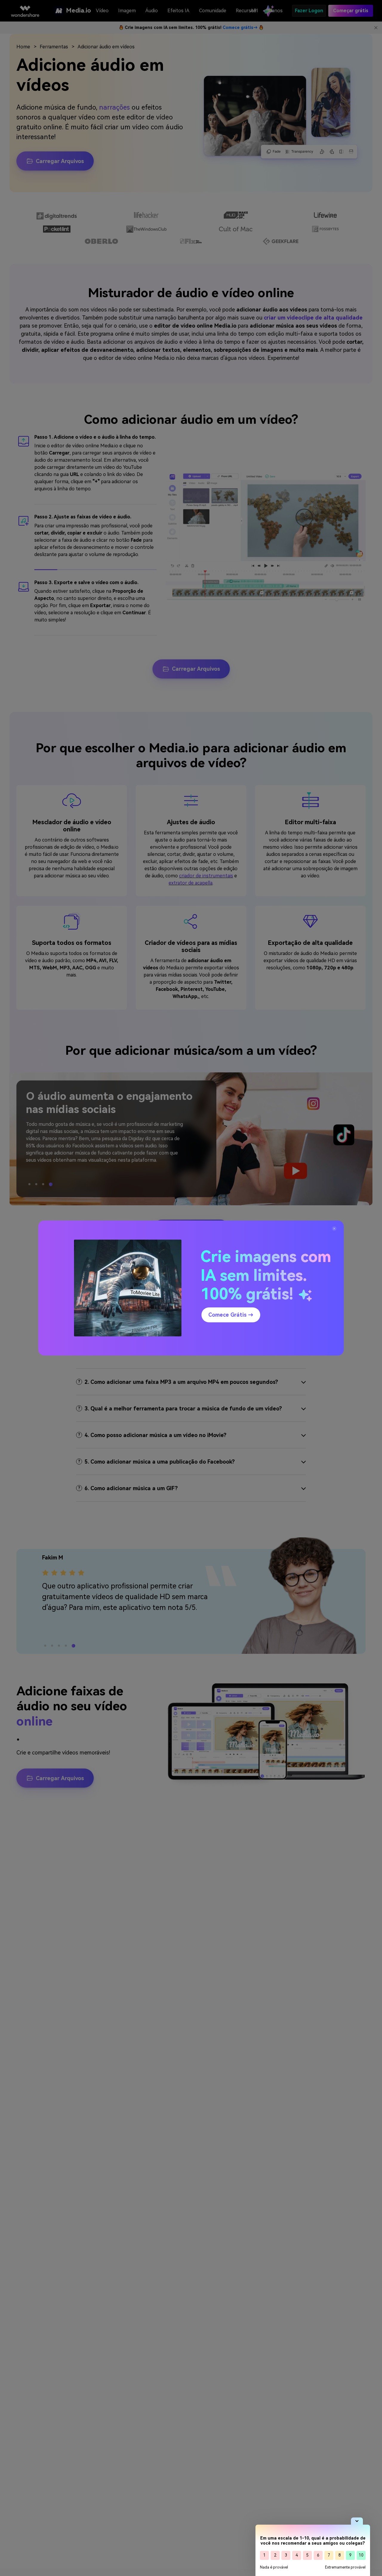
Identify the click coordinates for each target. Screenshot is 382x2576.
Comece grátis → (231, 1315)
